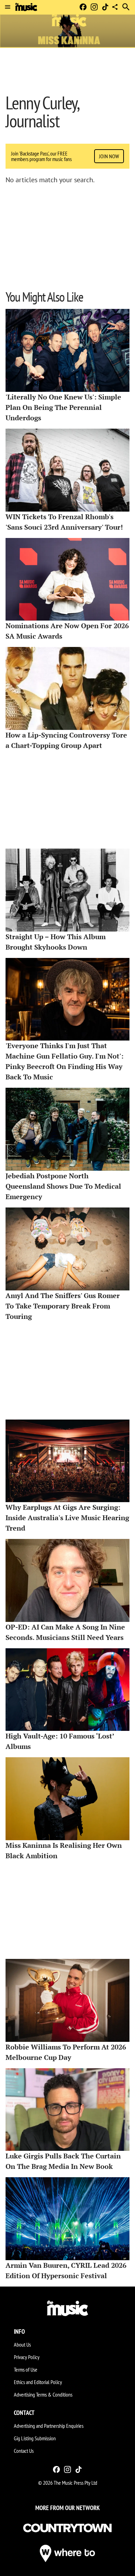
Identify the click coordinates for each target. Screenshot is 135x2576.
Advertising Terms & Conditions (43, 2394)
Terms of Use (26, 2369)
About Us (22, 2345)
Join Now (109, 156)
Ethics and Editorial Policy (38, 2382)
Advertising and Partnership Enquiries (49, 2426)
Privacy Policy (27, 2357)
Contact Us (24, 2451)
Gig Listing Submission (35, 2438)
